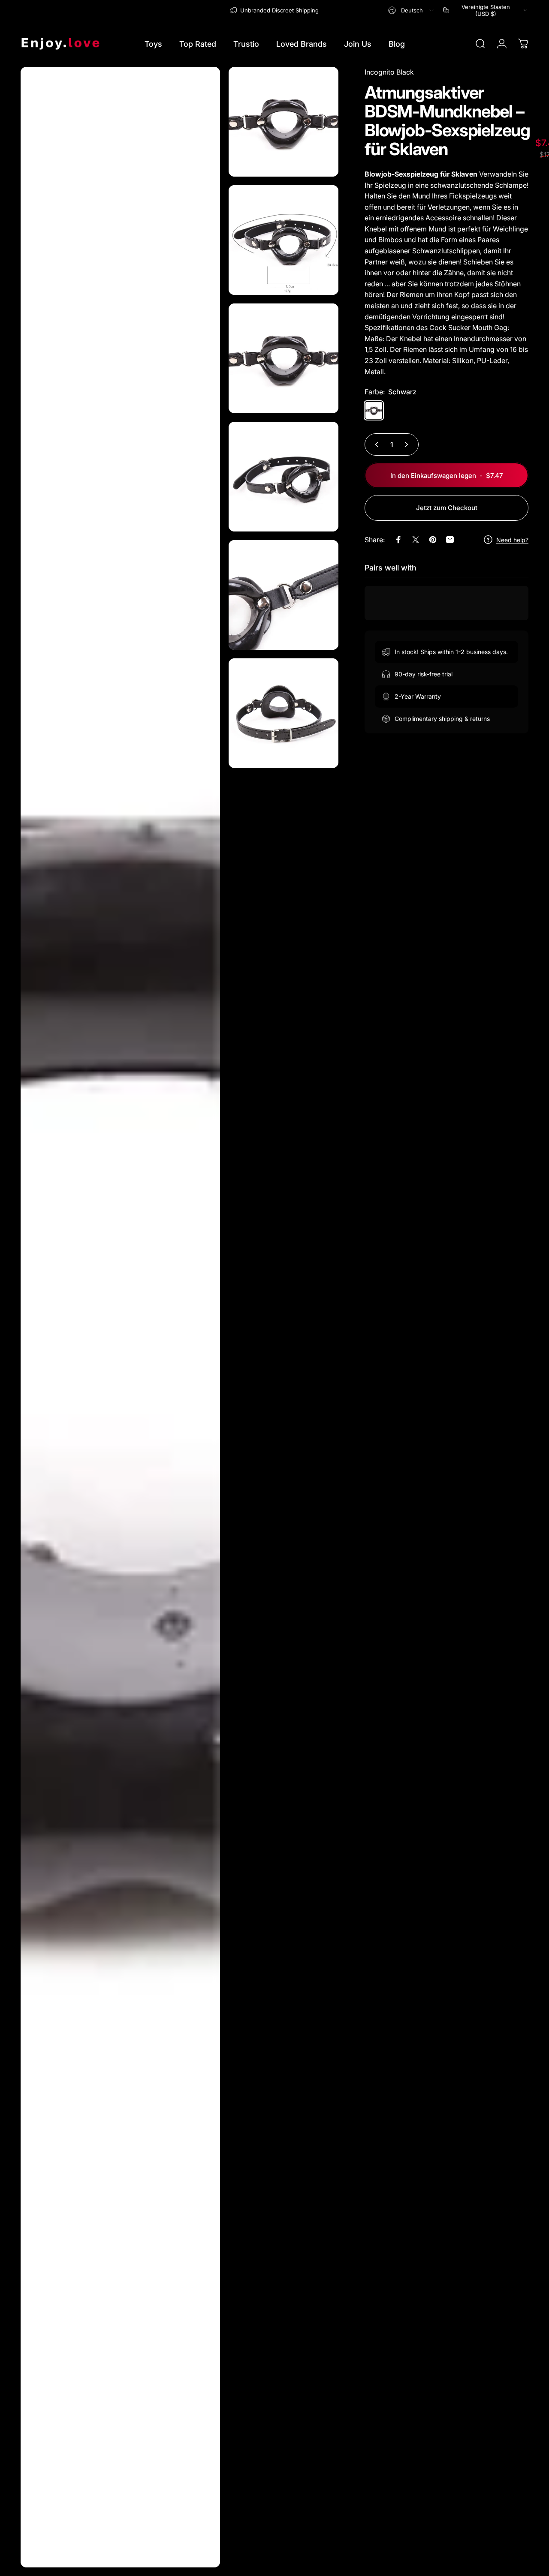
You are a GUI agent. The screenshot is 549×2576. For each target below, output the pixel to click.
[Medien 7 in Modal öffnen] (284, 713)
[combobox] (412, 10)
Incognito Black (389, 72)
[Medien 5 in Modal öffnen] (284, 477)
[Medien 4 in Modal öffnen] (284, 358)
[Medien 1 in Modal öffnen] (120, 1317)
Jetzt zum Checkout (447, 508)
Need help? (512, 539)
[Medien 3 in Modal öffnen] (284, 240)
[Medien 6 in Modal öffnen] (284, 595)
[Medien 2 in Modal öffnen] (284, 122)
